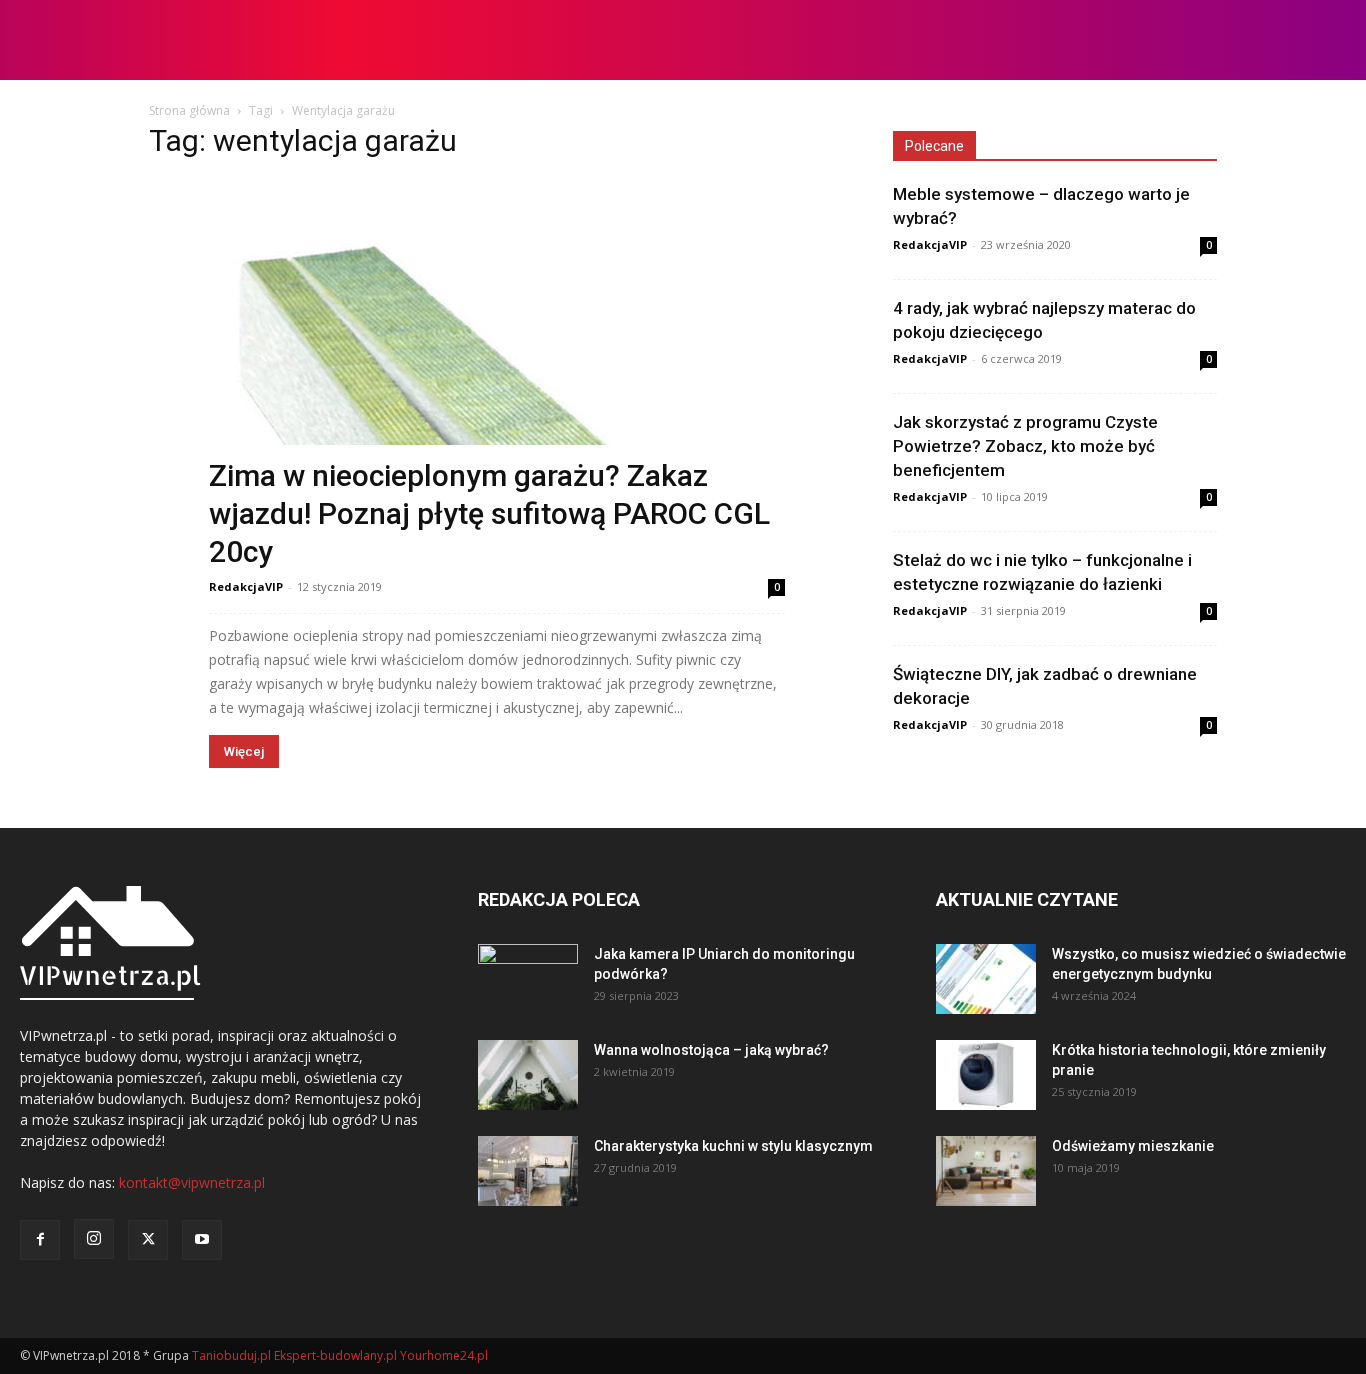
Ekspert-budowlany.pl (335, 1355)
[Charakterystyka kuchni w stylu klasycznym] (528, 1171)
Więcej (244, 751)
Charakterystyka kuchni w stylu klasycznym (733, 1146)
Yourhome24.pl (444, 1355)
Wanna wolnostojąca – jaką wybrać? (711, 1050)
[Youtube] (202, 1240)
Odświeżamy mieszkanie (1133, 1146)
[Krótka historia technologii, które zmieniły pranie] (986, 1075)
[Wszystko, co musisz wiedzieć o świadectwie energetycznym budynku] (986, 979)
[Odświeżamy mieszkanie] (986, 1171)
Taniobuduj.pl (231, 1355)
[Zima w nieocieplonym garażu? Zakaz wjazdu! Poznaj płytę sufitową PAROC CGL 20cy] (497, 371)
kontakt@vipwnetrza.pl (192, 1182)
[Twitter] (148, 1240)
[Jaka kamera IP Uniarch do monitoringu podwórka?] (528, 979)
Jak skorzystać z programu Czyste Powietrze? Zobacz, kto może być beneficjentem (1025, 446)
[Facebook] (40, 1240)
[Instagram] (94, 1239)
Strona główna (189, 110)
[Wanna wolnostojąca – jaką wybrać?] (528, 1075)
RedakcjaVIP (246, 586)
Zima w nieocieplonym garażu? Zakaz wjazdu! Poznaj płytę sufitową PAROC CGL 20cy (489, 513)
